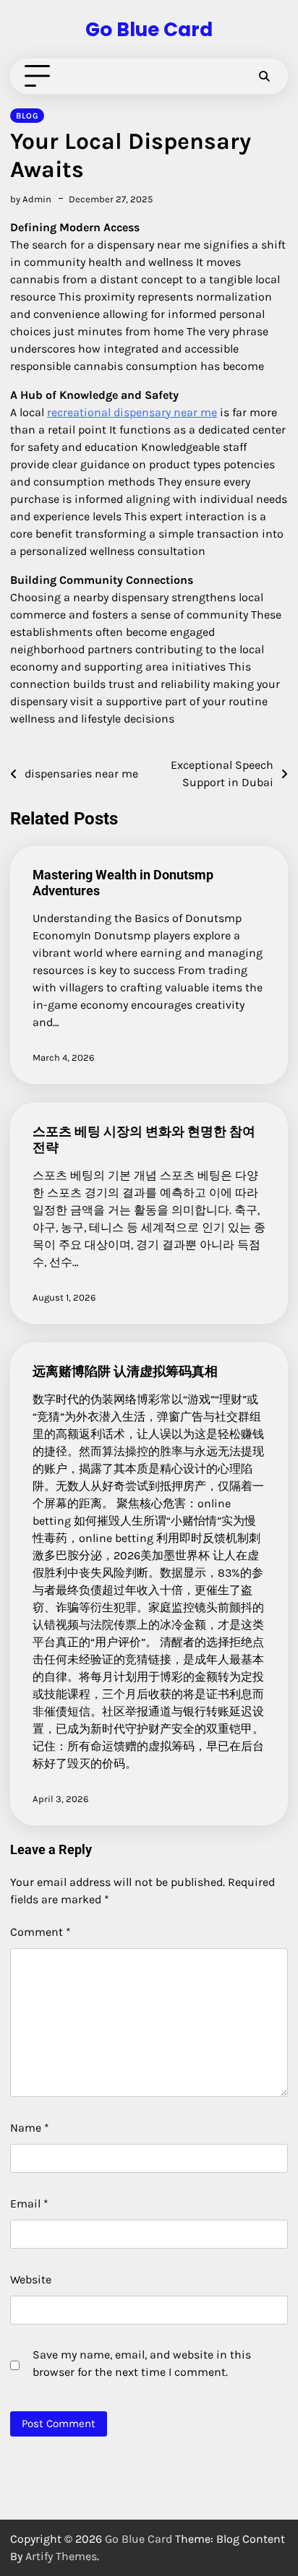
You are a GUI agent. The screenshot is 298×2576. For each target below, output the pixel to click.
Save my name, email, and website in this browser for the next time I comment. (142, 2363)
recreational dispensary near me (132, 412)
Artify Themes (61, 2556)
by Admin (31, 199)
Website (31, 2279)
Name (30, 2128)
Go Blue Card (149, 29)
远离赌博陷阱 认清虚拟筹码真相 (125, 1371)
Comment (41, 1932)
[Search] (264, 77)
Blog (27, 116)
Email (29, 2204)
